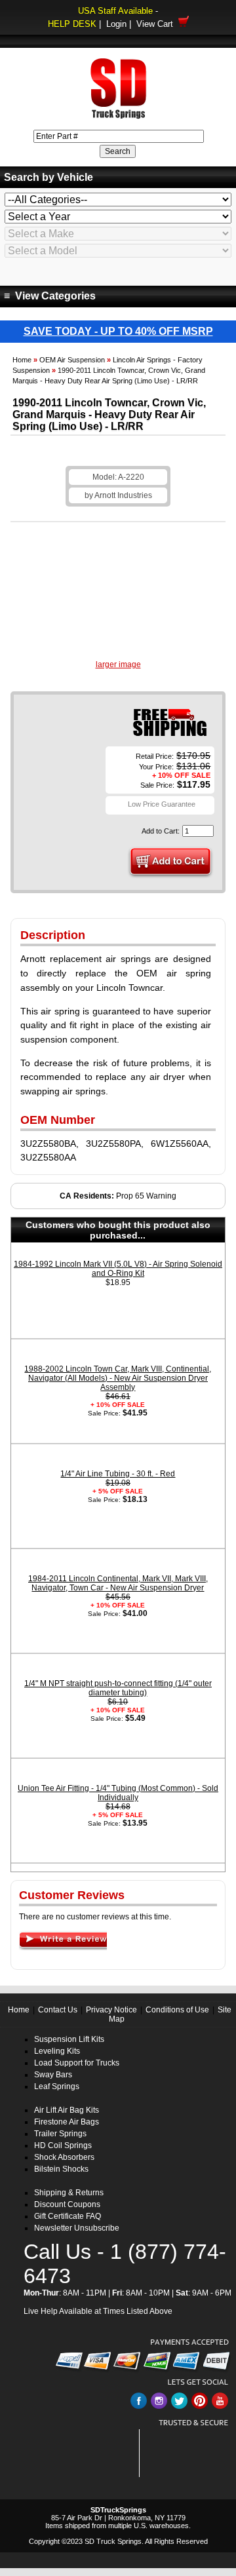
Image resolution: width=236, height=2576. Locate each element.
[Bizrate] (211, 2470)
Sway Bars (53, 2075)
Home (22, 360)
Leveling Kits (57, 2051)
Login (116, 24)
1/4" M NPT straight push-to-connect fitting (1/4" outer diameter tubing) (118, 1688)
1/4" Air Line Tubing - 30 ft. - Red (118, 1474)
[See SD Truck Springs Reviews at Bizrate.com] (188, 2453)
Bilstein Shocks (61, 2169)
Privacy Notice (111, 2010)
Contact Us (58, 2010)
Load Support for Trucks (77, 2063)
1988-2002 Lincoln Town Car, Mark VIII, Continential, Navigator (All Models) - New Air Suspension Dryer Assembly (118, 1378)
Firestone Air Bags (67, 2122)
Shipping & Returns (69, 2193)
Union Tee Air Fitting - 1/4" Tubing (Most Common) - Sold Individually (118, 1793)
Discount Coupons (67, 2204)
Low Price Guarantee (162, 804)
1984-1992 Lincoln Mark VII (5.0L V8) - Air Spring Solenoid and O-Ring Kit (118, 1269)
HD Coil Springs (63, 2145)
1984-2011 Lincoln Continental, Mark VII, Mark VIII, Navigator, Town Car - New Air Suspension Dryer (118, 1583)
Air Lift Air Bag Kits (67, 2110)
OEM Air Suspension (72, 360)
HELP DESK (72, 24)
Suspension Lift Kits (69, 2039)
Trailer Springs (60, 2134)
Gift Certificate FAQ (68, 2216)
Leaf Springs (57, 2086)
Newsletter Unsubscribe (77, 2228)
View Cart (157, 24)
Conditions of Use (177, 2010)
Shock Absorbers (64, 2157)
